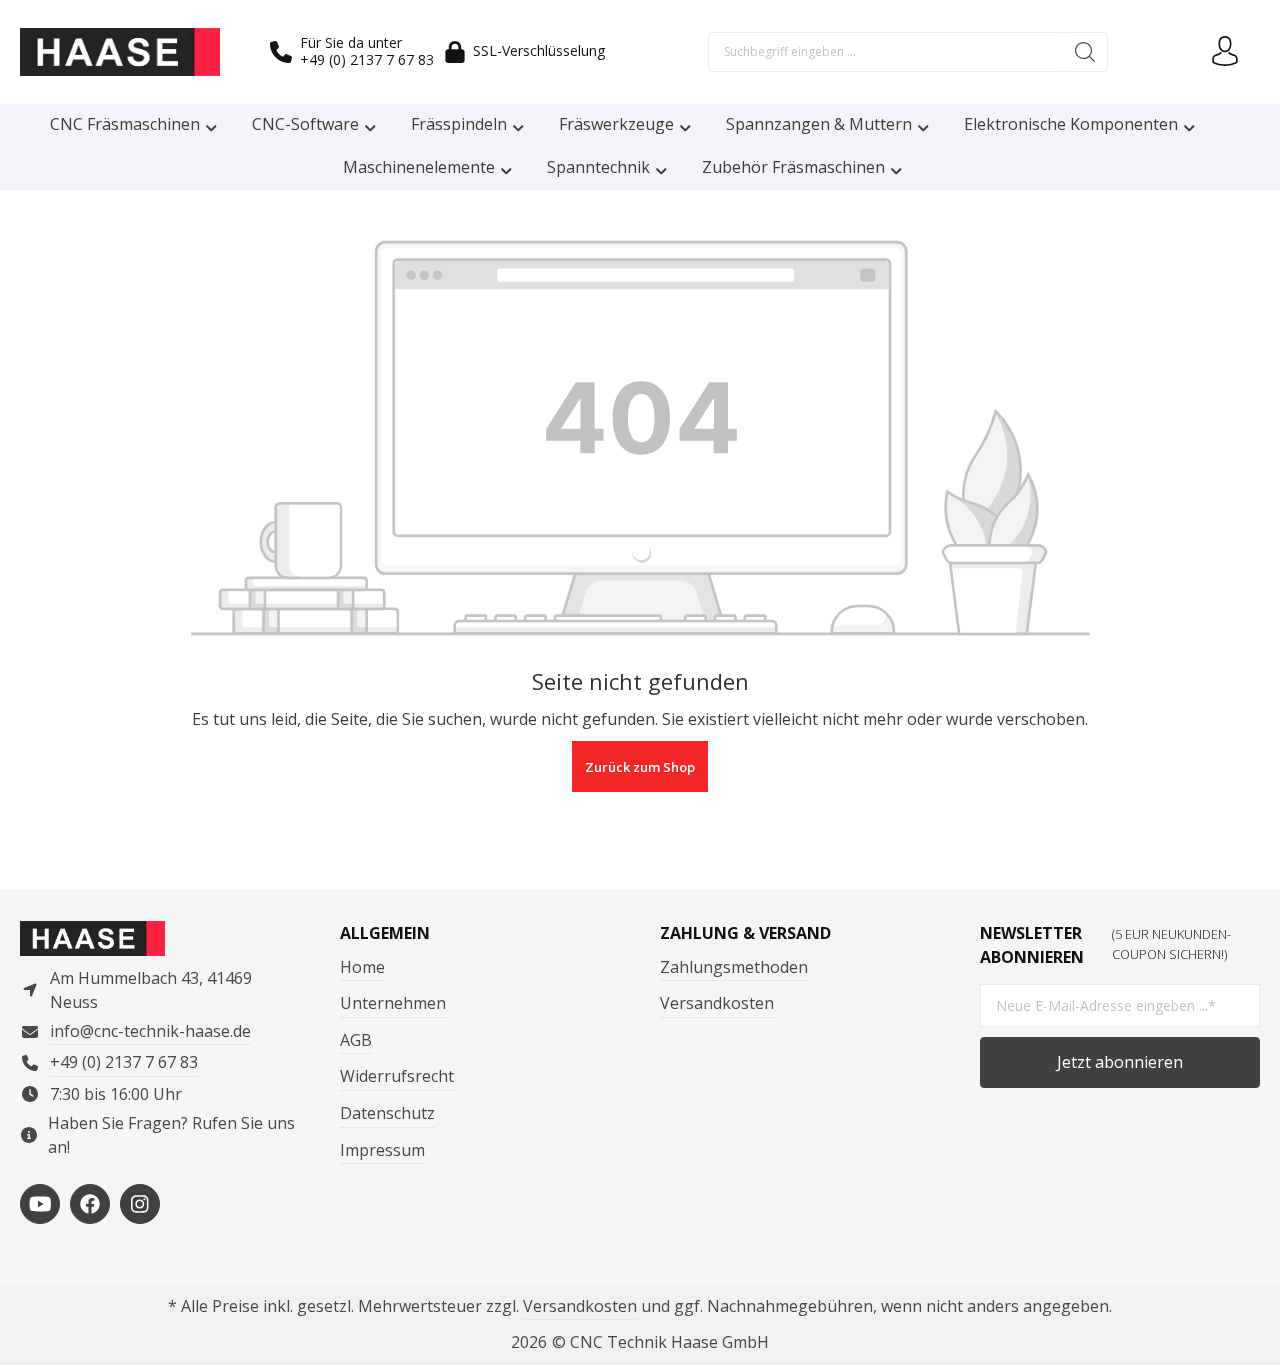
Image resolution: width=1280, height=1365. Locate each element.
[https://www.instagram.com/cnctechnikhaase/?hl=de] (140, 1204)
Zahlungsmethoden (734, 967)
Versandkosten (717, 1003)
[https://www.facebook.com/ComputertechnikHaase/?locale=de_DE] (90, 1204)
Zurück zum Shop (640, 767)
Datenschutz (387, 1113)
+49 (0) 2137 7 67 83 (367, 59)
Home (362, 967)
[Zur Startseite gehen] (120, 52)
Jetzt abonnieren (1120, 1062)
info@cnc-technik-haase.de (150, 1031)
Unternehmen (393, 1003)
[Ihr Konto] (1225, 52)
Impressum (382, 1150)
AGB (356, 1040)
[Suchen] (1085, 52)
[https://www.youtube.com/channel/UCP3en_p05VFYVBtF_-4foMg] (40, 1204)
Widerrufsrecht (397, 1076)
